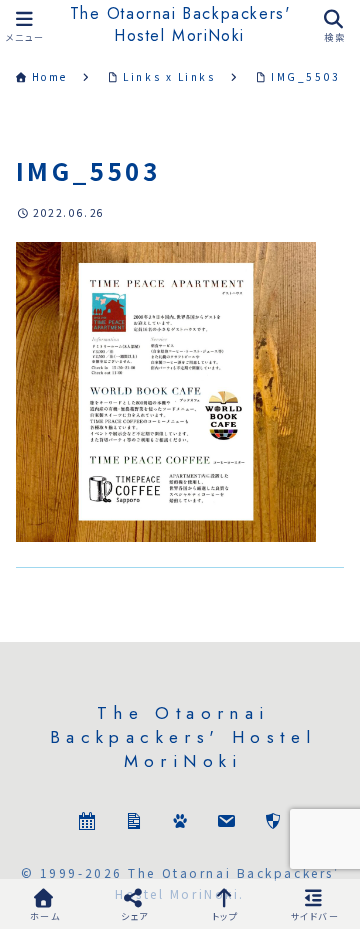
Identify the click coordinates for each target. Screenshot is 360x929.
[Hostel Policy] (273, 823)
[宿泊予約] (87, 823)
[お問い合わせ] (226, 823)
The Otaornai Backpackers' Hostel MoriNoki (180, 25)
